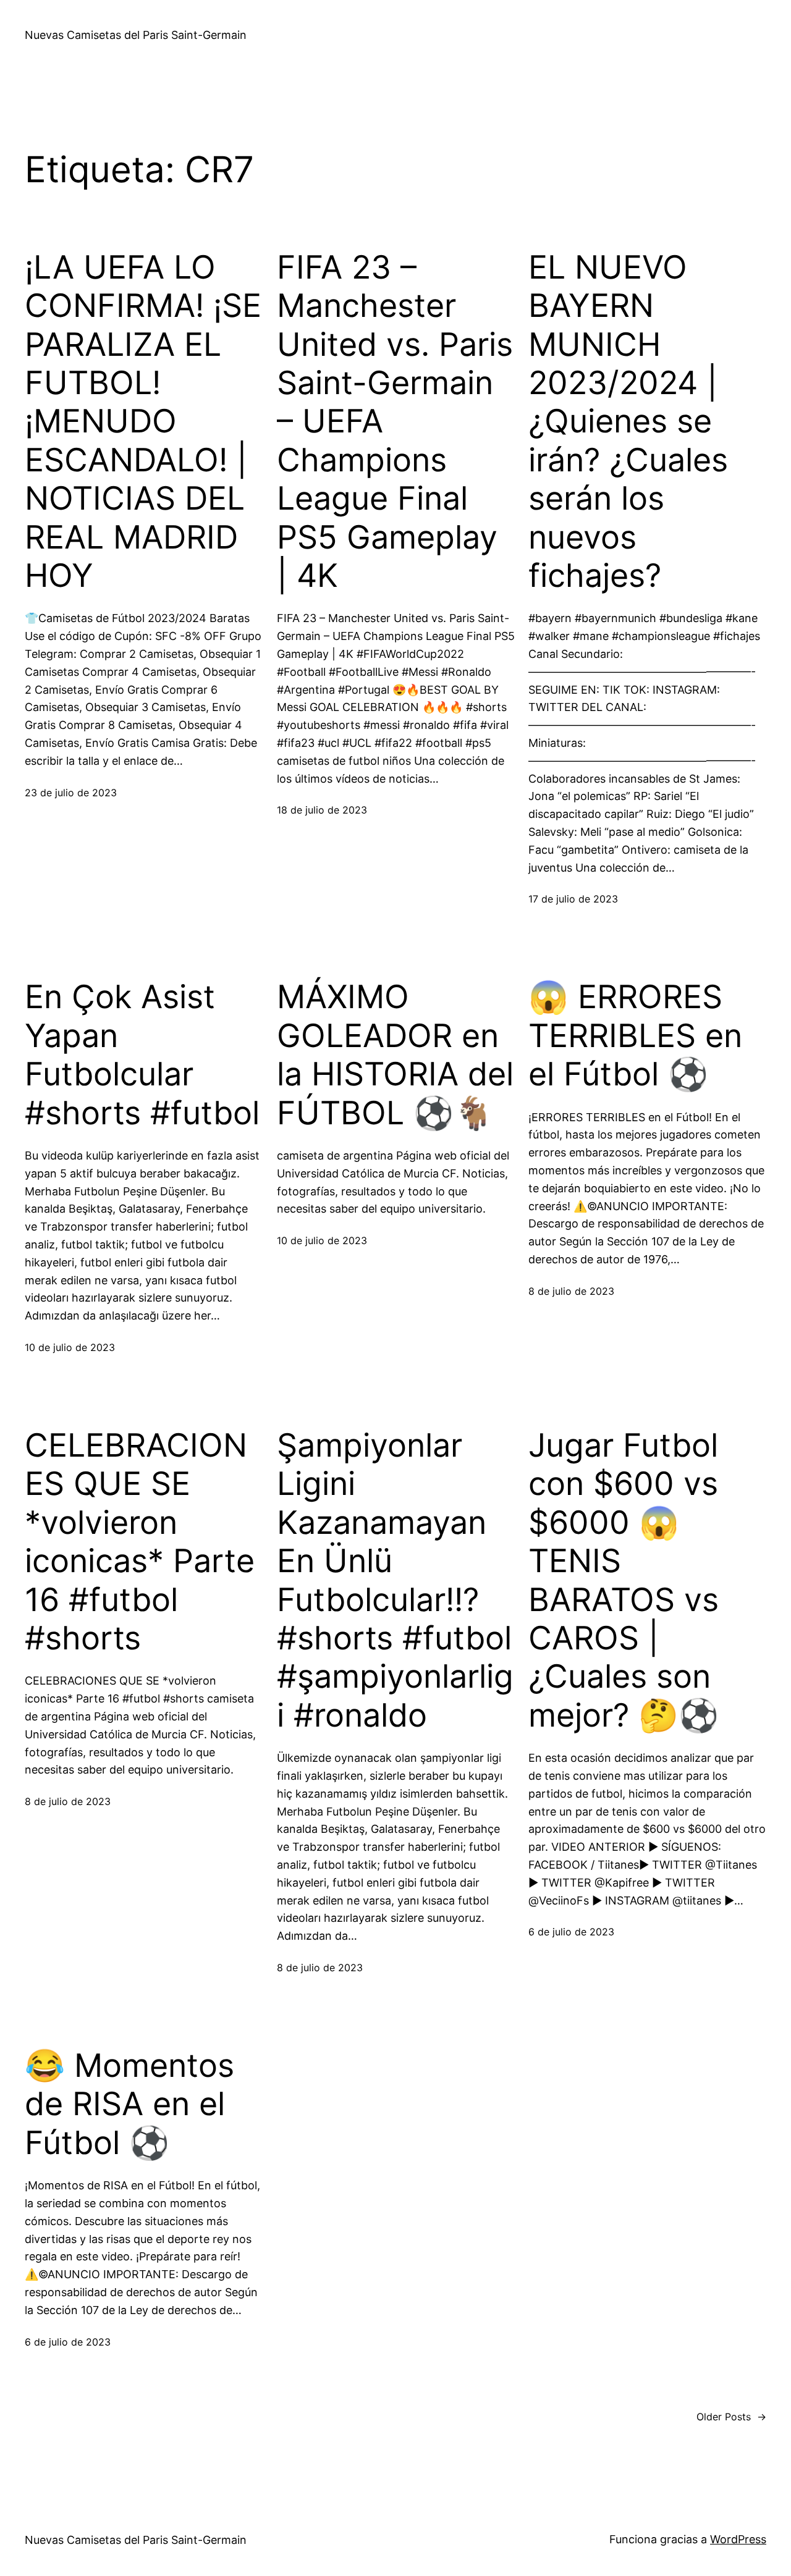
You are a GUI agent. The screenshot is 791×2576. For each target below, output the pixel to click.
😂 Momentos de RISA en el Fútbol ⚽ (129, 2104)
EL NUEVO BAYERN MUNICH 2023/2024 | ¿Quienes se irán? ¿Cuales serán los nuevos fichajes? (628, 422)
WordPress (738, 2539)
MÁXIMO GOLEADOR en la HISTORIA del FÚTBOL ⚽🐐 (395, 1055)
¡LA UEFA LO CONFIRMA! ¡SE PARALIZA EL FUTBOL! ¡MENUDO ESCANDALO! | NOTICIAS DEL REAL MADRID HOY (143, 422)
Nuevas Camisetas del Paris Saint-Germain (136, 35)
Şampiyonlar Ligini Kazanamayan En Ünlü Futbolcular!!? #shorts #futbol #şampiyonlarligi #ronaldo (395, 1581)
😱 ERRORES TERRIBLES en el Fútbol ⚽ (635, 1036)
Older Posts (731, 2417)
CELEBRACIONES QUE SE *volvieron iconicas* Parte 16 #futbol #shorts (140, 1542)
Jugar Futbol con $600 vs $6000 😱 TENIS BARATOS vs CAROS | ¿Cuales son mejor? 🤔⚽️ (624, 1581)
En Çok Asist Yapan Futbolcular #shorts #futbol (142, 1055)
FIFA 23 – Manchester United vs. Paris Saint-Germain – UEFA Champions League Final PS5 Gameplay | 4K (395, 422)
